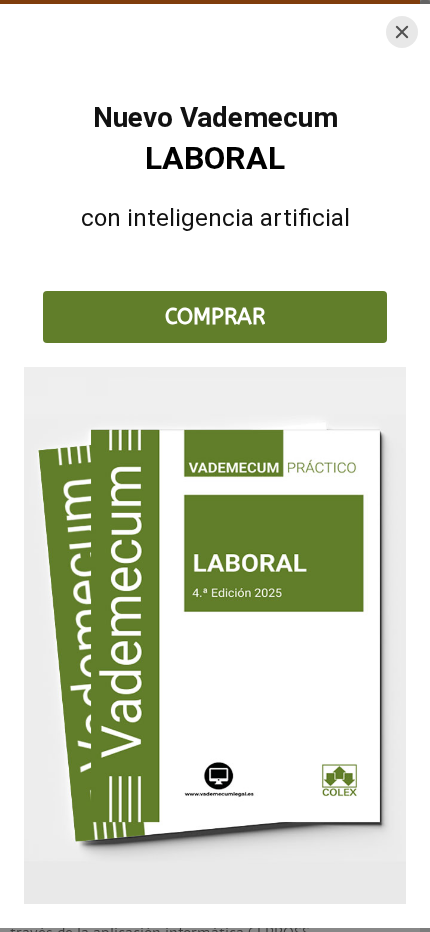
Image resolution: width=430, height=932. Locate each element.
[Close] (402, 32)
